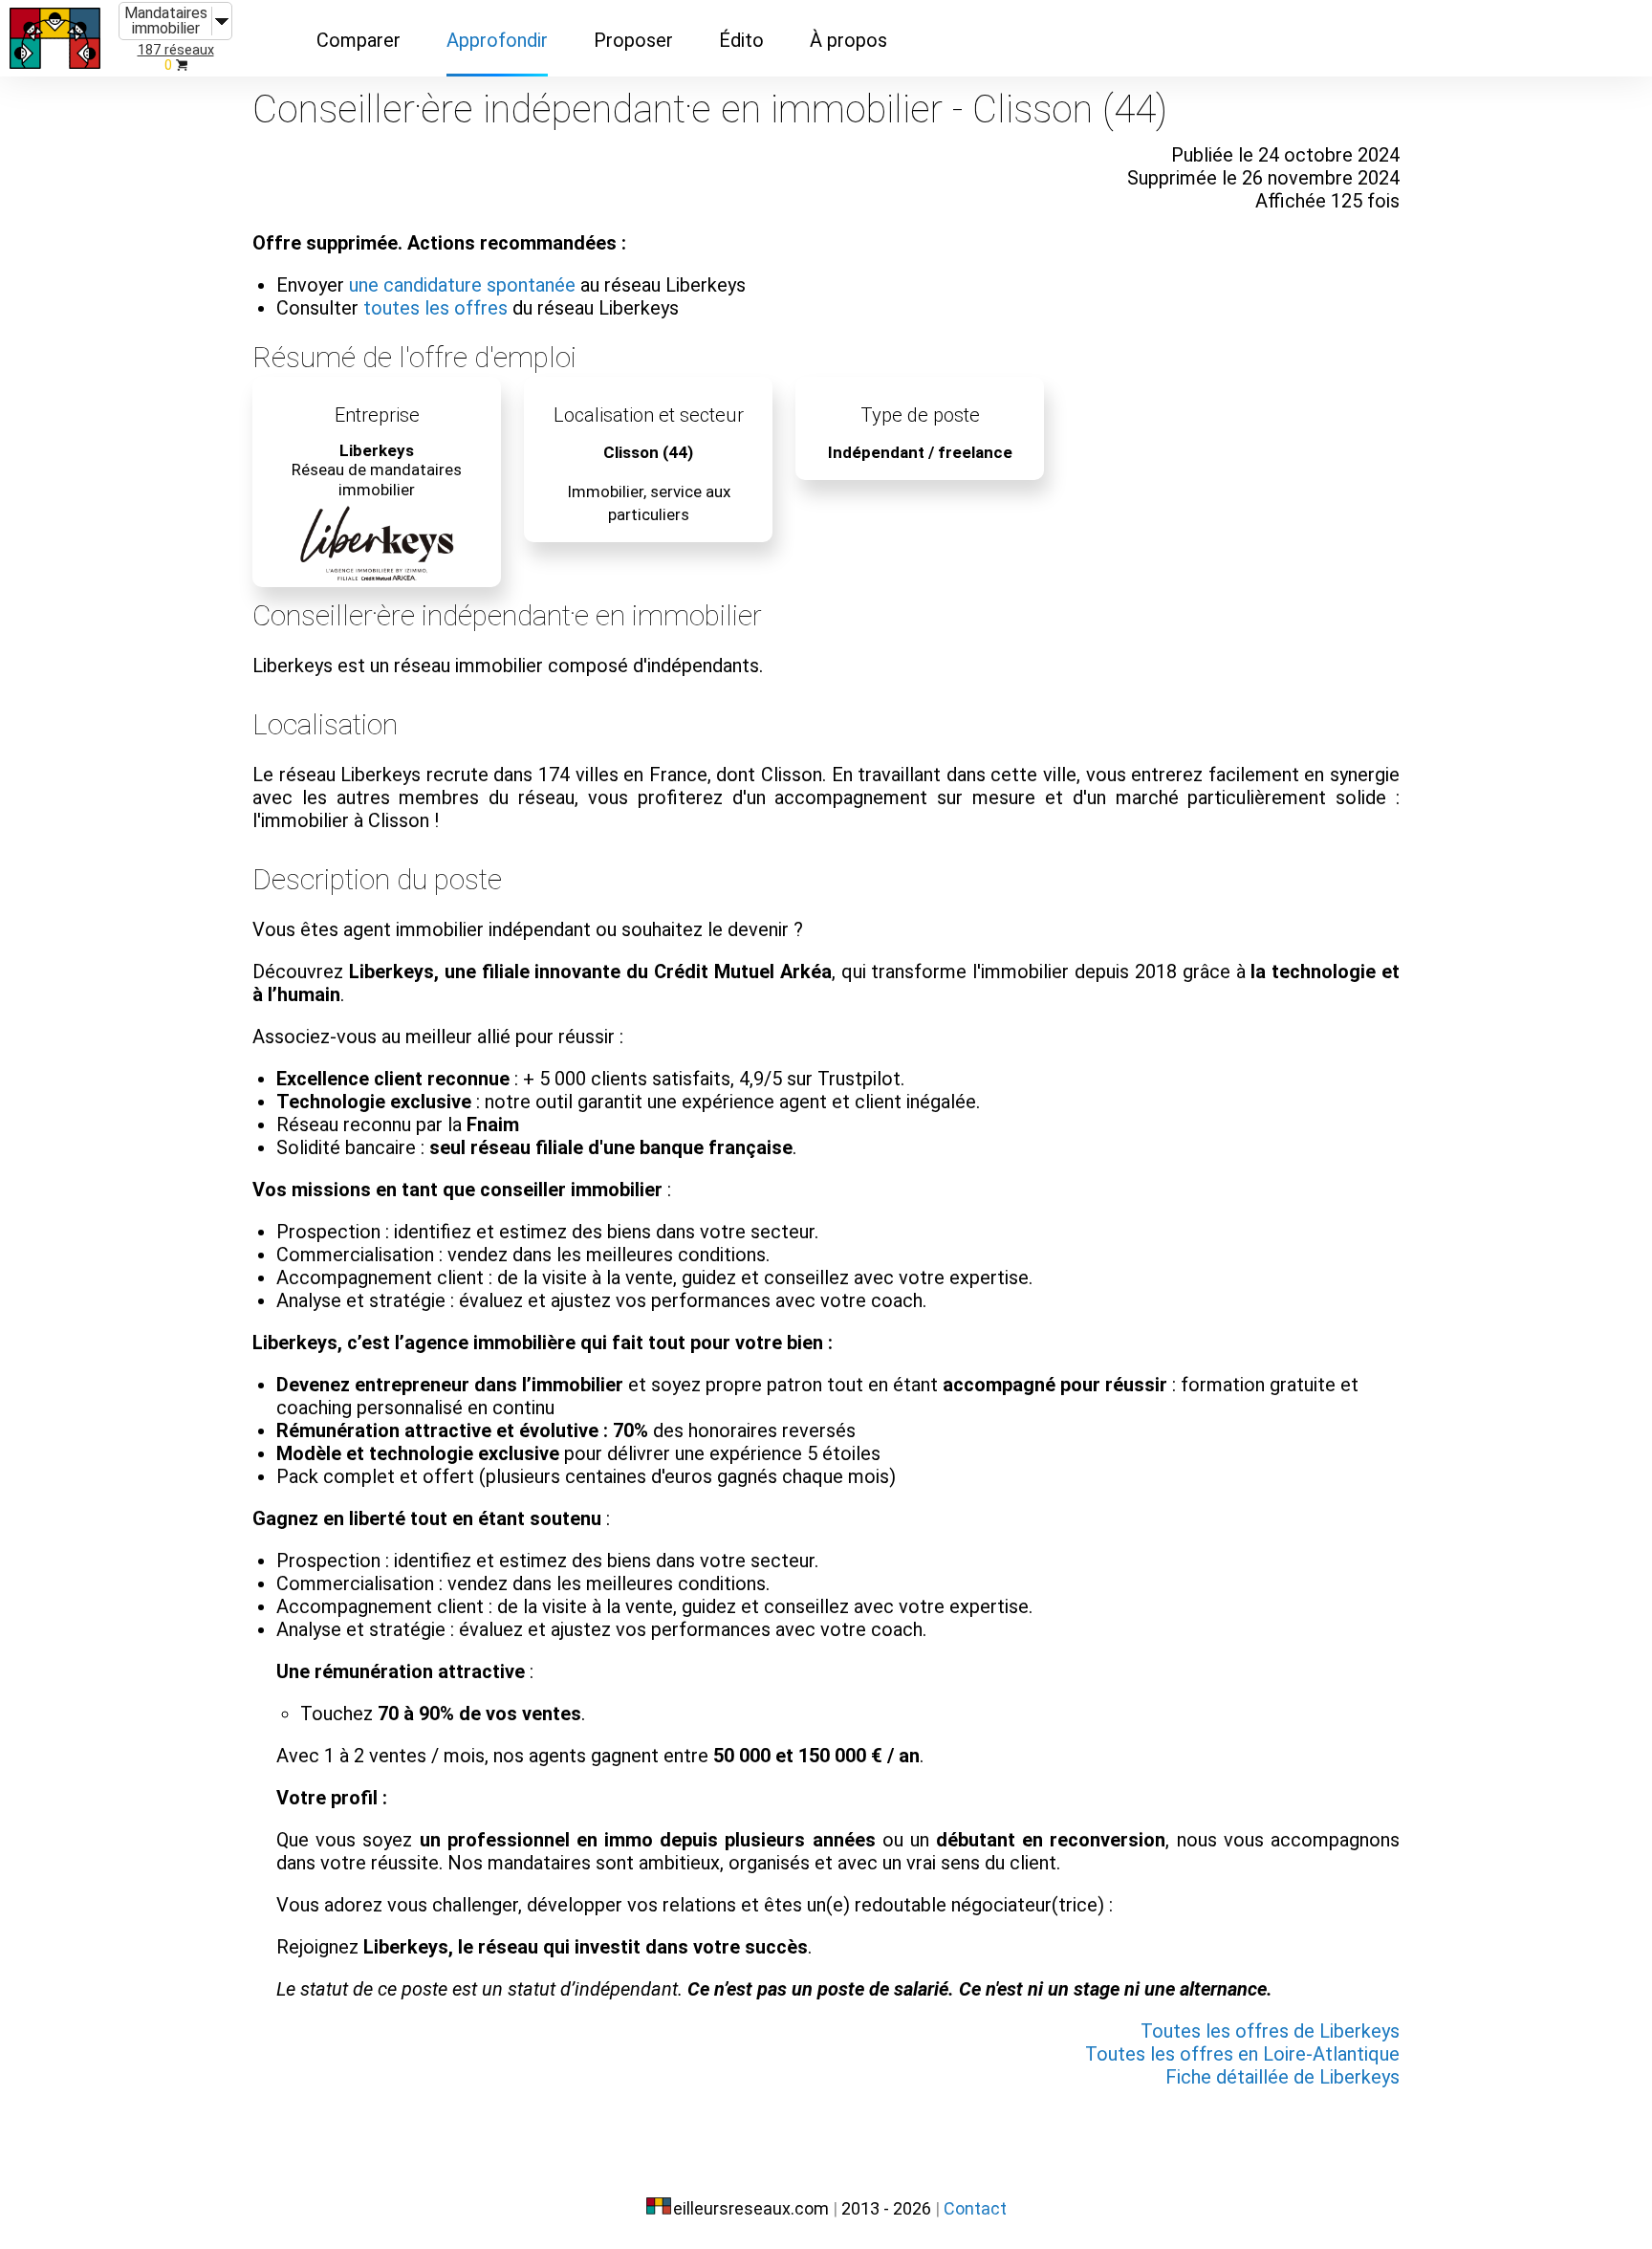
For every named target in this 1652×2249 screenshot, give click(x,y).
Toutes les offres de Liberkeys (1270, 2031)
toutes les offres (435, 308)
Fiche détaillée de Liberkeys (1282, 2077)
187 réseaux (176, 50)
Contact (975, 2208)
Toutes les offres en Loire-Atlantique (1242, 2054)
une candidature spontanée (462, 285)
